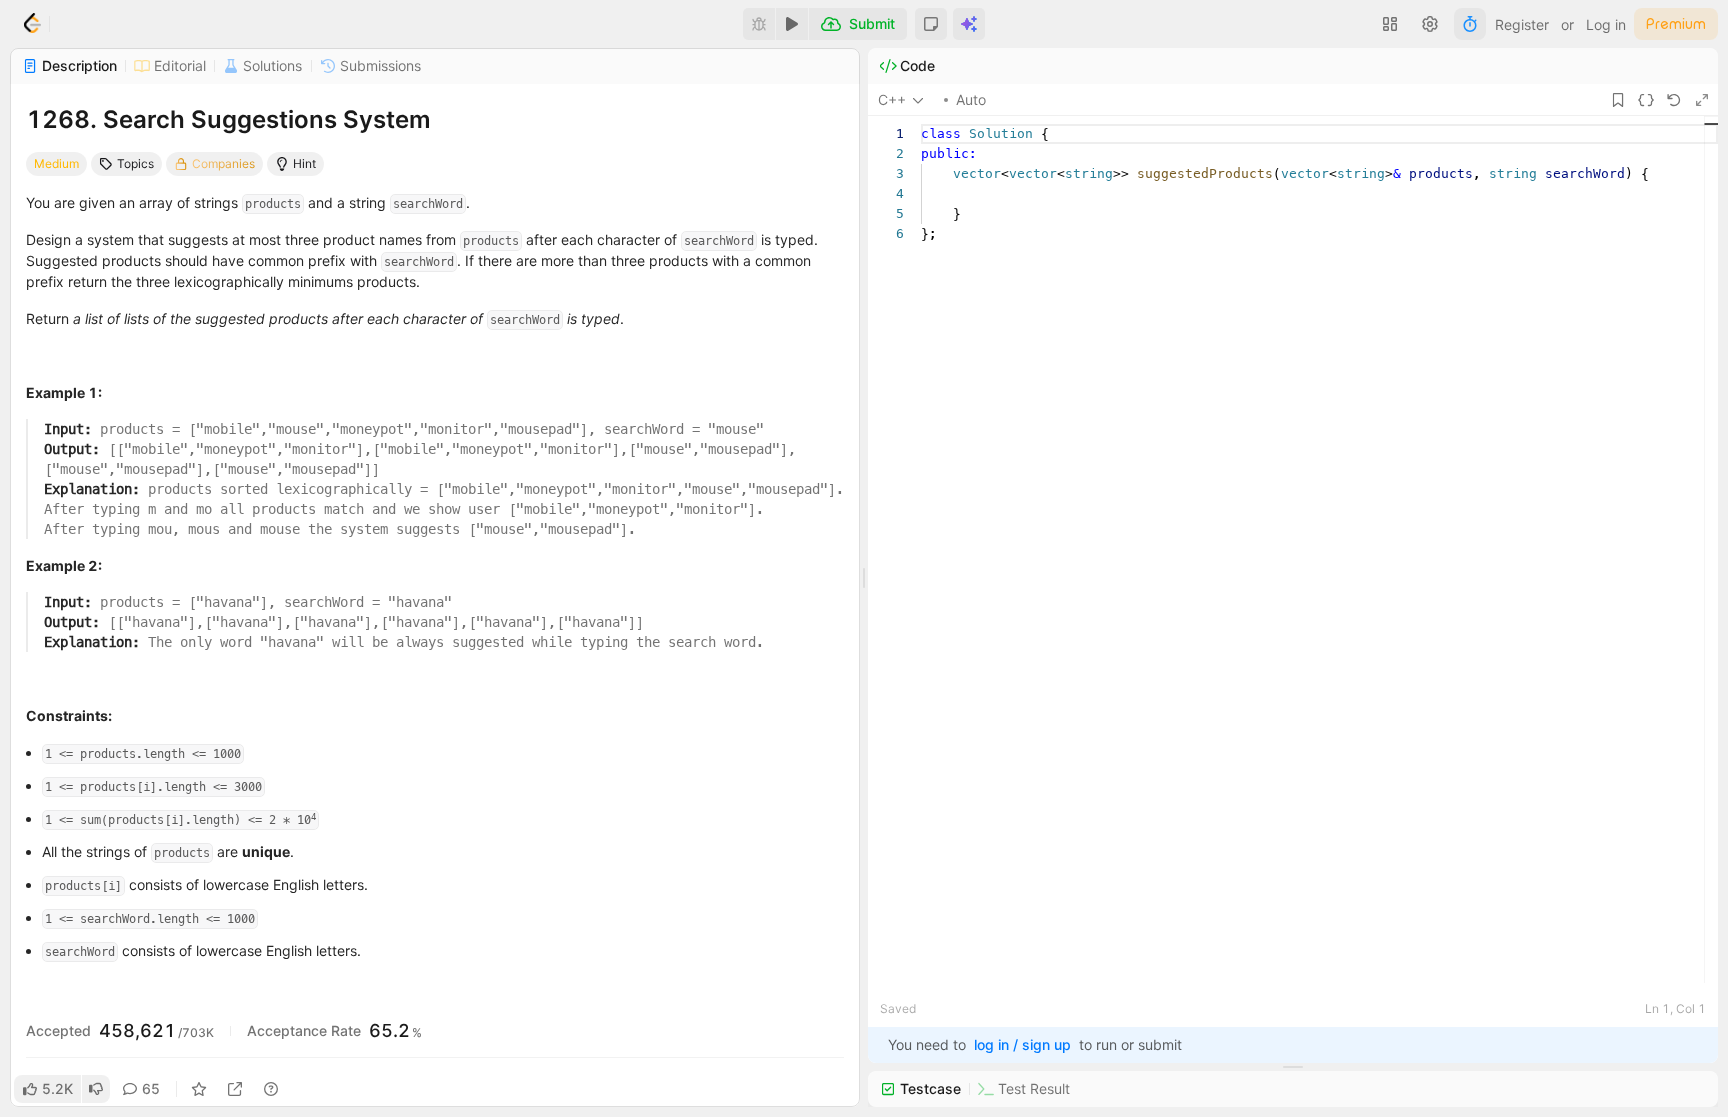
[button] (931, 24)
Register (1522, 24)
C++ (892, 99)
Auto (971, 99)
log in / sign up (1022, 1044)
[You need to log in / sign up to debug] (759, 24)
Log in (1606, 24)
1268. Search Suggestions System (228, 119)
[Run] (792, 24)
